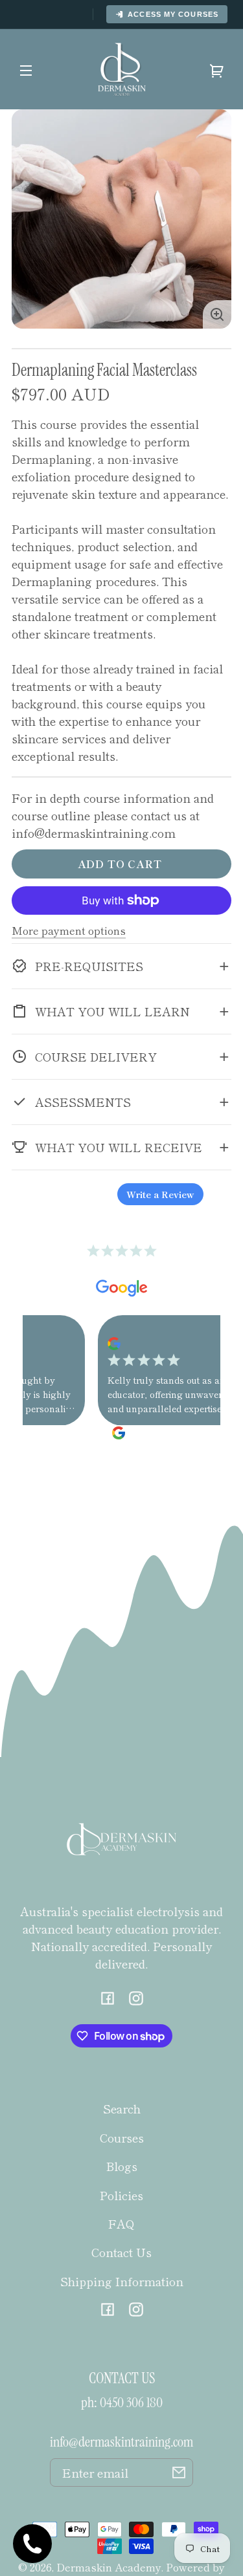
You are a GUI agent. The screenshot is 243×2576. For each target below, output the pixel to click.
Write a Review (160, 1194)
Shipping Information (122, 2281)
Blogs (122, 2166)
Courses (122, 2137)
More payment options (69, 930)
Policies (121, 2195)
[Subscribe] (179, 2472)
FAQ (121, 2223)
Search (122, 2108)
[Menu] (26, 69)
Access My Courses (173, 14)
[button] (121, 966)
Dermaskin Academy (109, 2567)
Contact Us (121, 2252)
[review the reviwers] (98, 1342)
